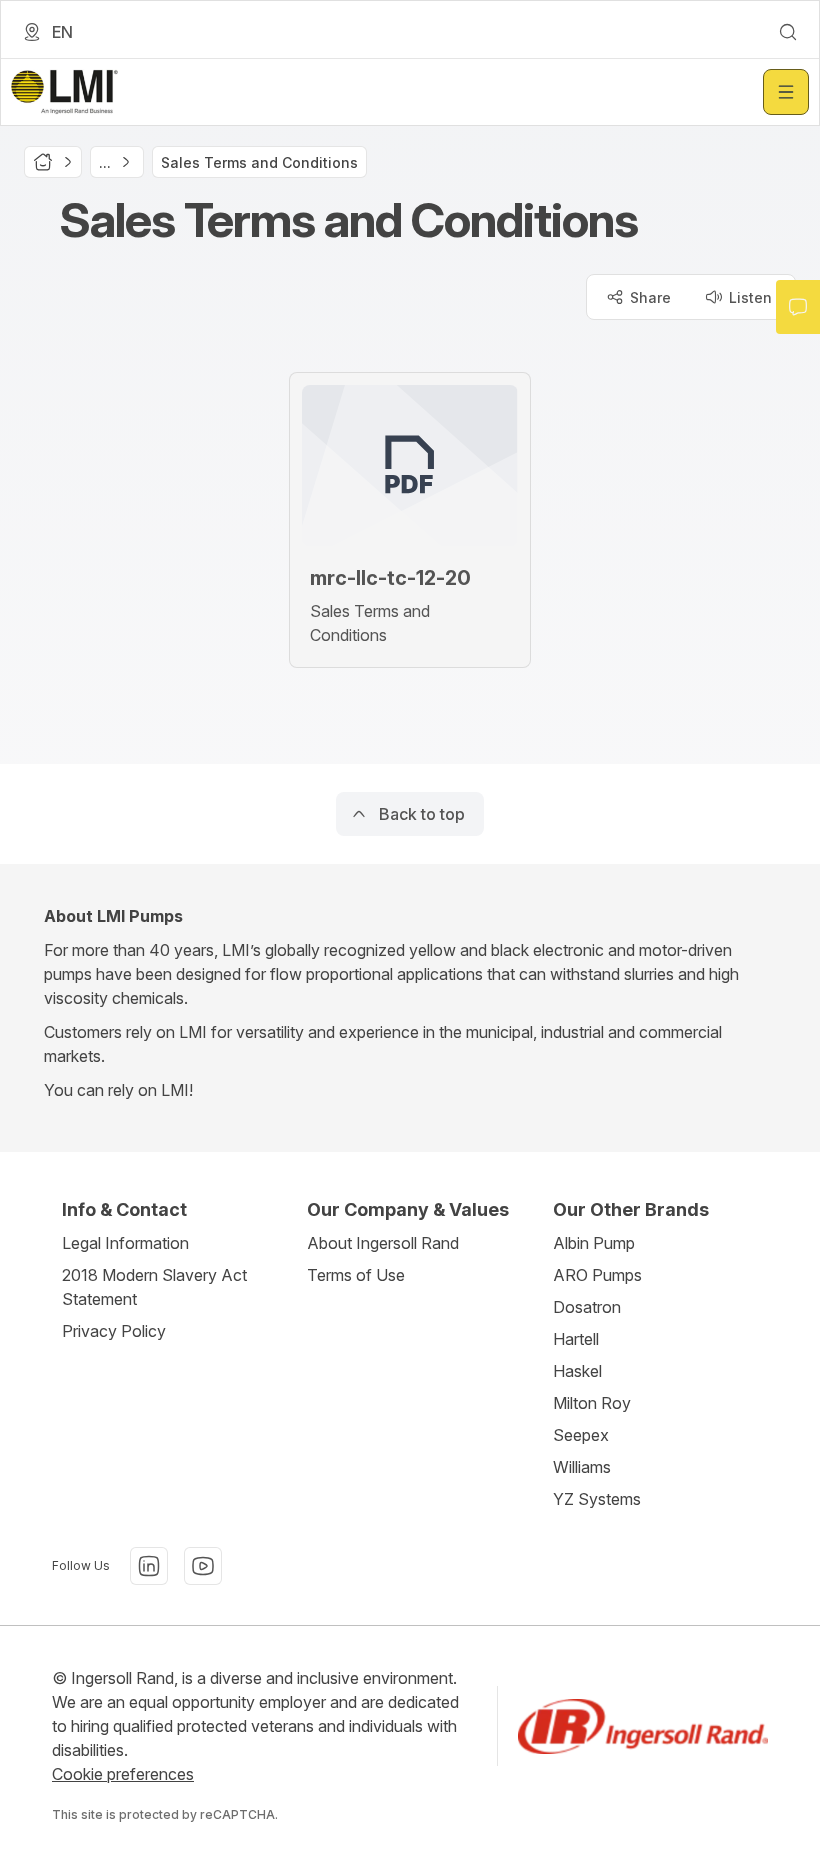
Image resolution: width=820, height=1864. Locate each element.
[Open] (786, 92)
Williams (582, 1467)
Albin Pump (594, 1243)
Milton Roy (592, 1403)
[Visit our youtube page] (203, 1566)
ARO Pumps (597, 1275)
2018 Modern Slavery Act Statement (154, 1287)
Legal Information (125, 1243)
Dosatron (587, 1307)
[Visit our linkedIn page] (149, 1566)
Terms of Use (356, 1275)
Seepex (581, 1435)
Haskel (577, 1371)
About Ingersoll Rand (383, 1243)
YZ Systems (597, 1499)
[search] (788, 32)
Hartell (576, 1339)
